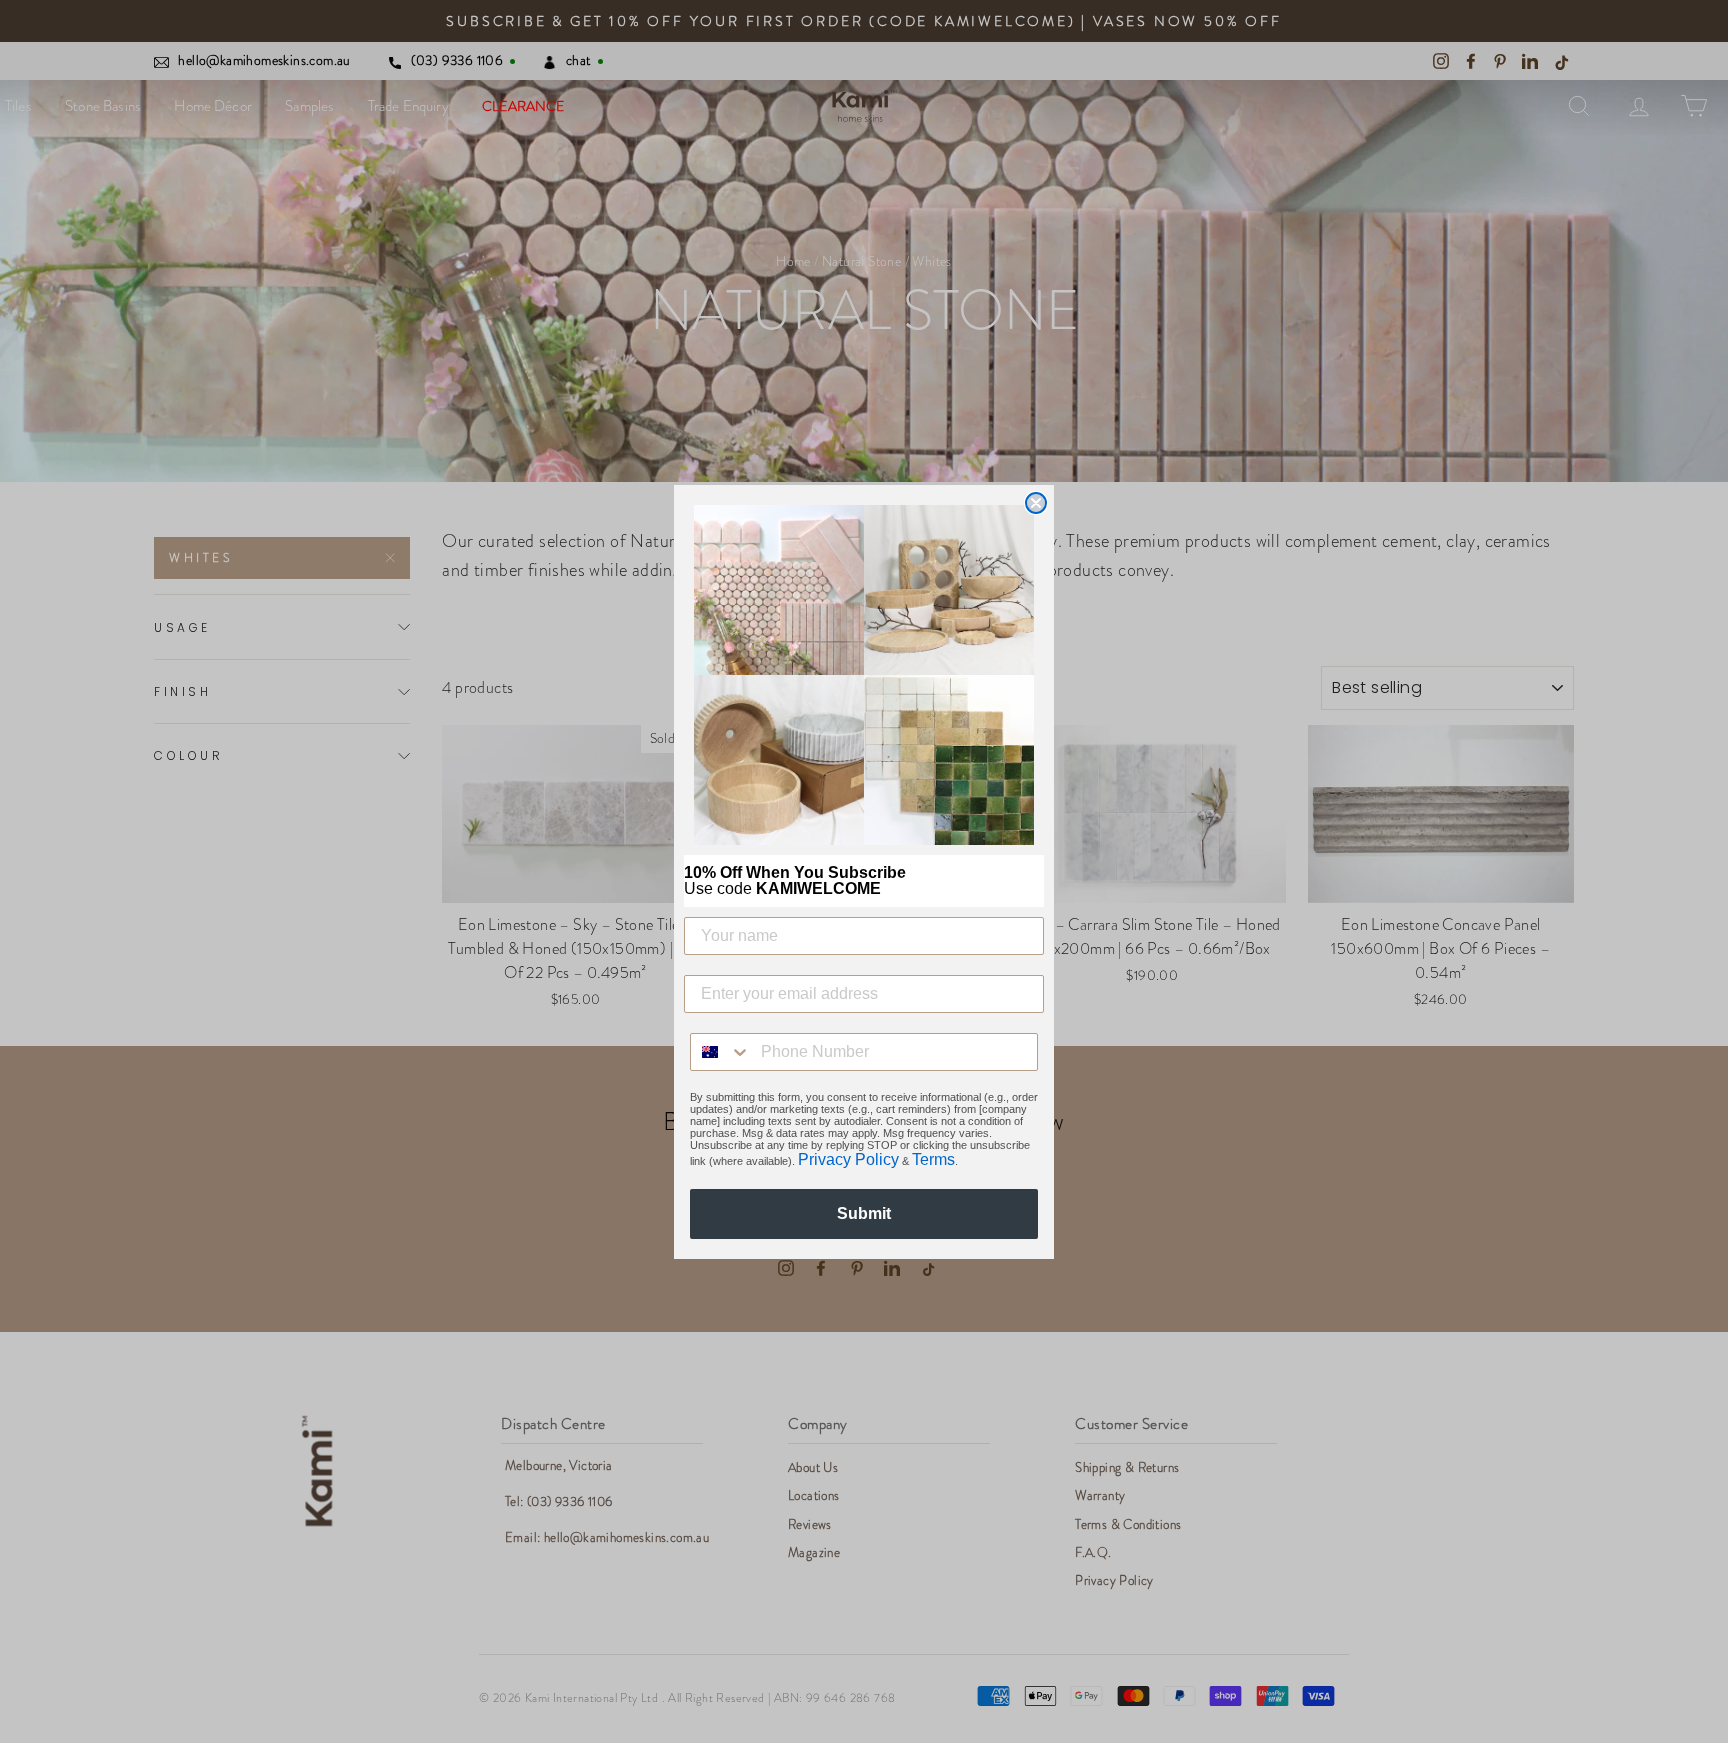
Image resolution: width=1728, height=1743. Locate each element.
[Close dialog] (1036, 503)
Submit (864, 1213)
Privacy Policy (848, 1159)
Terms (933, 1159)
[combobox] (721, 1052)
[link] (864, 675)
